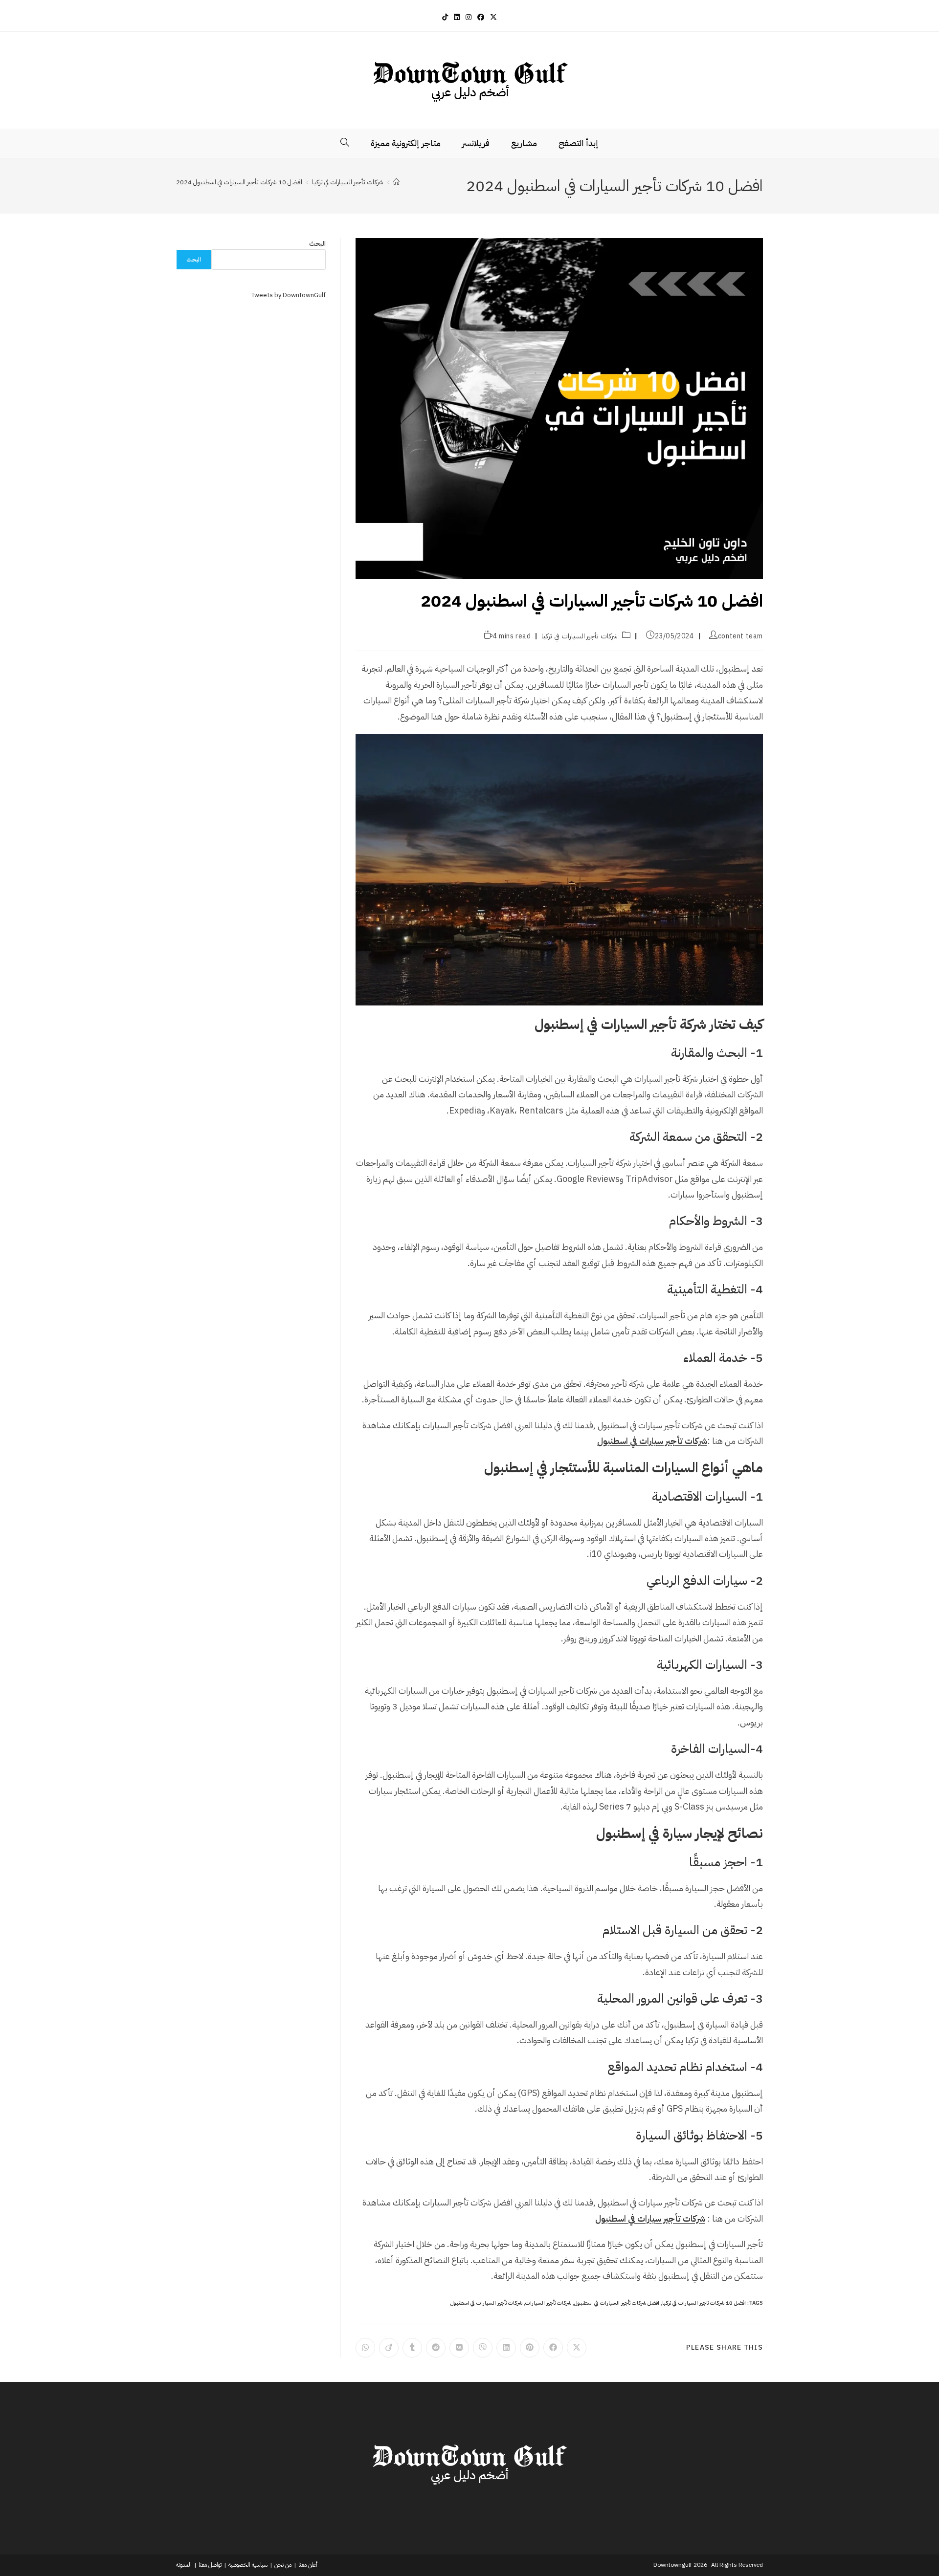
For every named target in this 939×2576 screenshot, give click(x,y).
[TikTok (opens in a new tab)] (445, 17)
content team (740, 636)
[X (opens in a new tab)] (493, 17)
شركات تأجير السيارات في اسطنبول (486, 2303)
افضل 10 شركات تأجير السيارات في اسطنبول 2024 (239, 182)
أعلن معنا (308, 2565)
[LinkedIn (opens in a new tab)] (457, 17)
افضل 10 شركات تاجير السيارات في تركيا (704, 2303)
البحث (317, 244)
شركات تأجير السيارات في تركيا (579, 636)
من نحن (283, 2565)
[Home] (396, 182)
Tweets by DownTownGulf (289, 295)
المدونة (184, 2565)
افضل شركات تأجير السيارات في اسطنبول (617, 2303)
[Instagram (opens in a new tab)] (469, 17)
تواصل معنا (210, 2565)
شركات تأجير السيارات (548, 2303)
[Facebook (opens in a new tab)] (481, 17)
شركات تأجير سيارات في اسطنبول (652, 1441)
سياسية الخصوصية (248, 2565)
